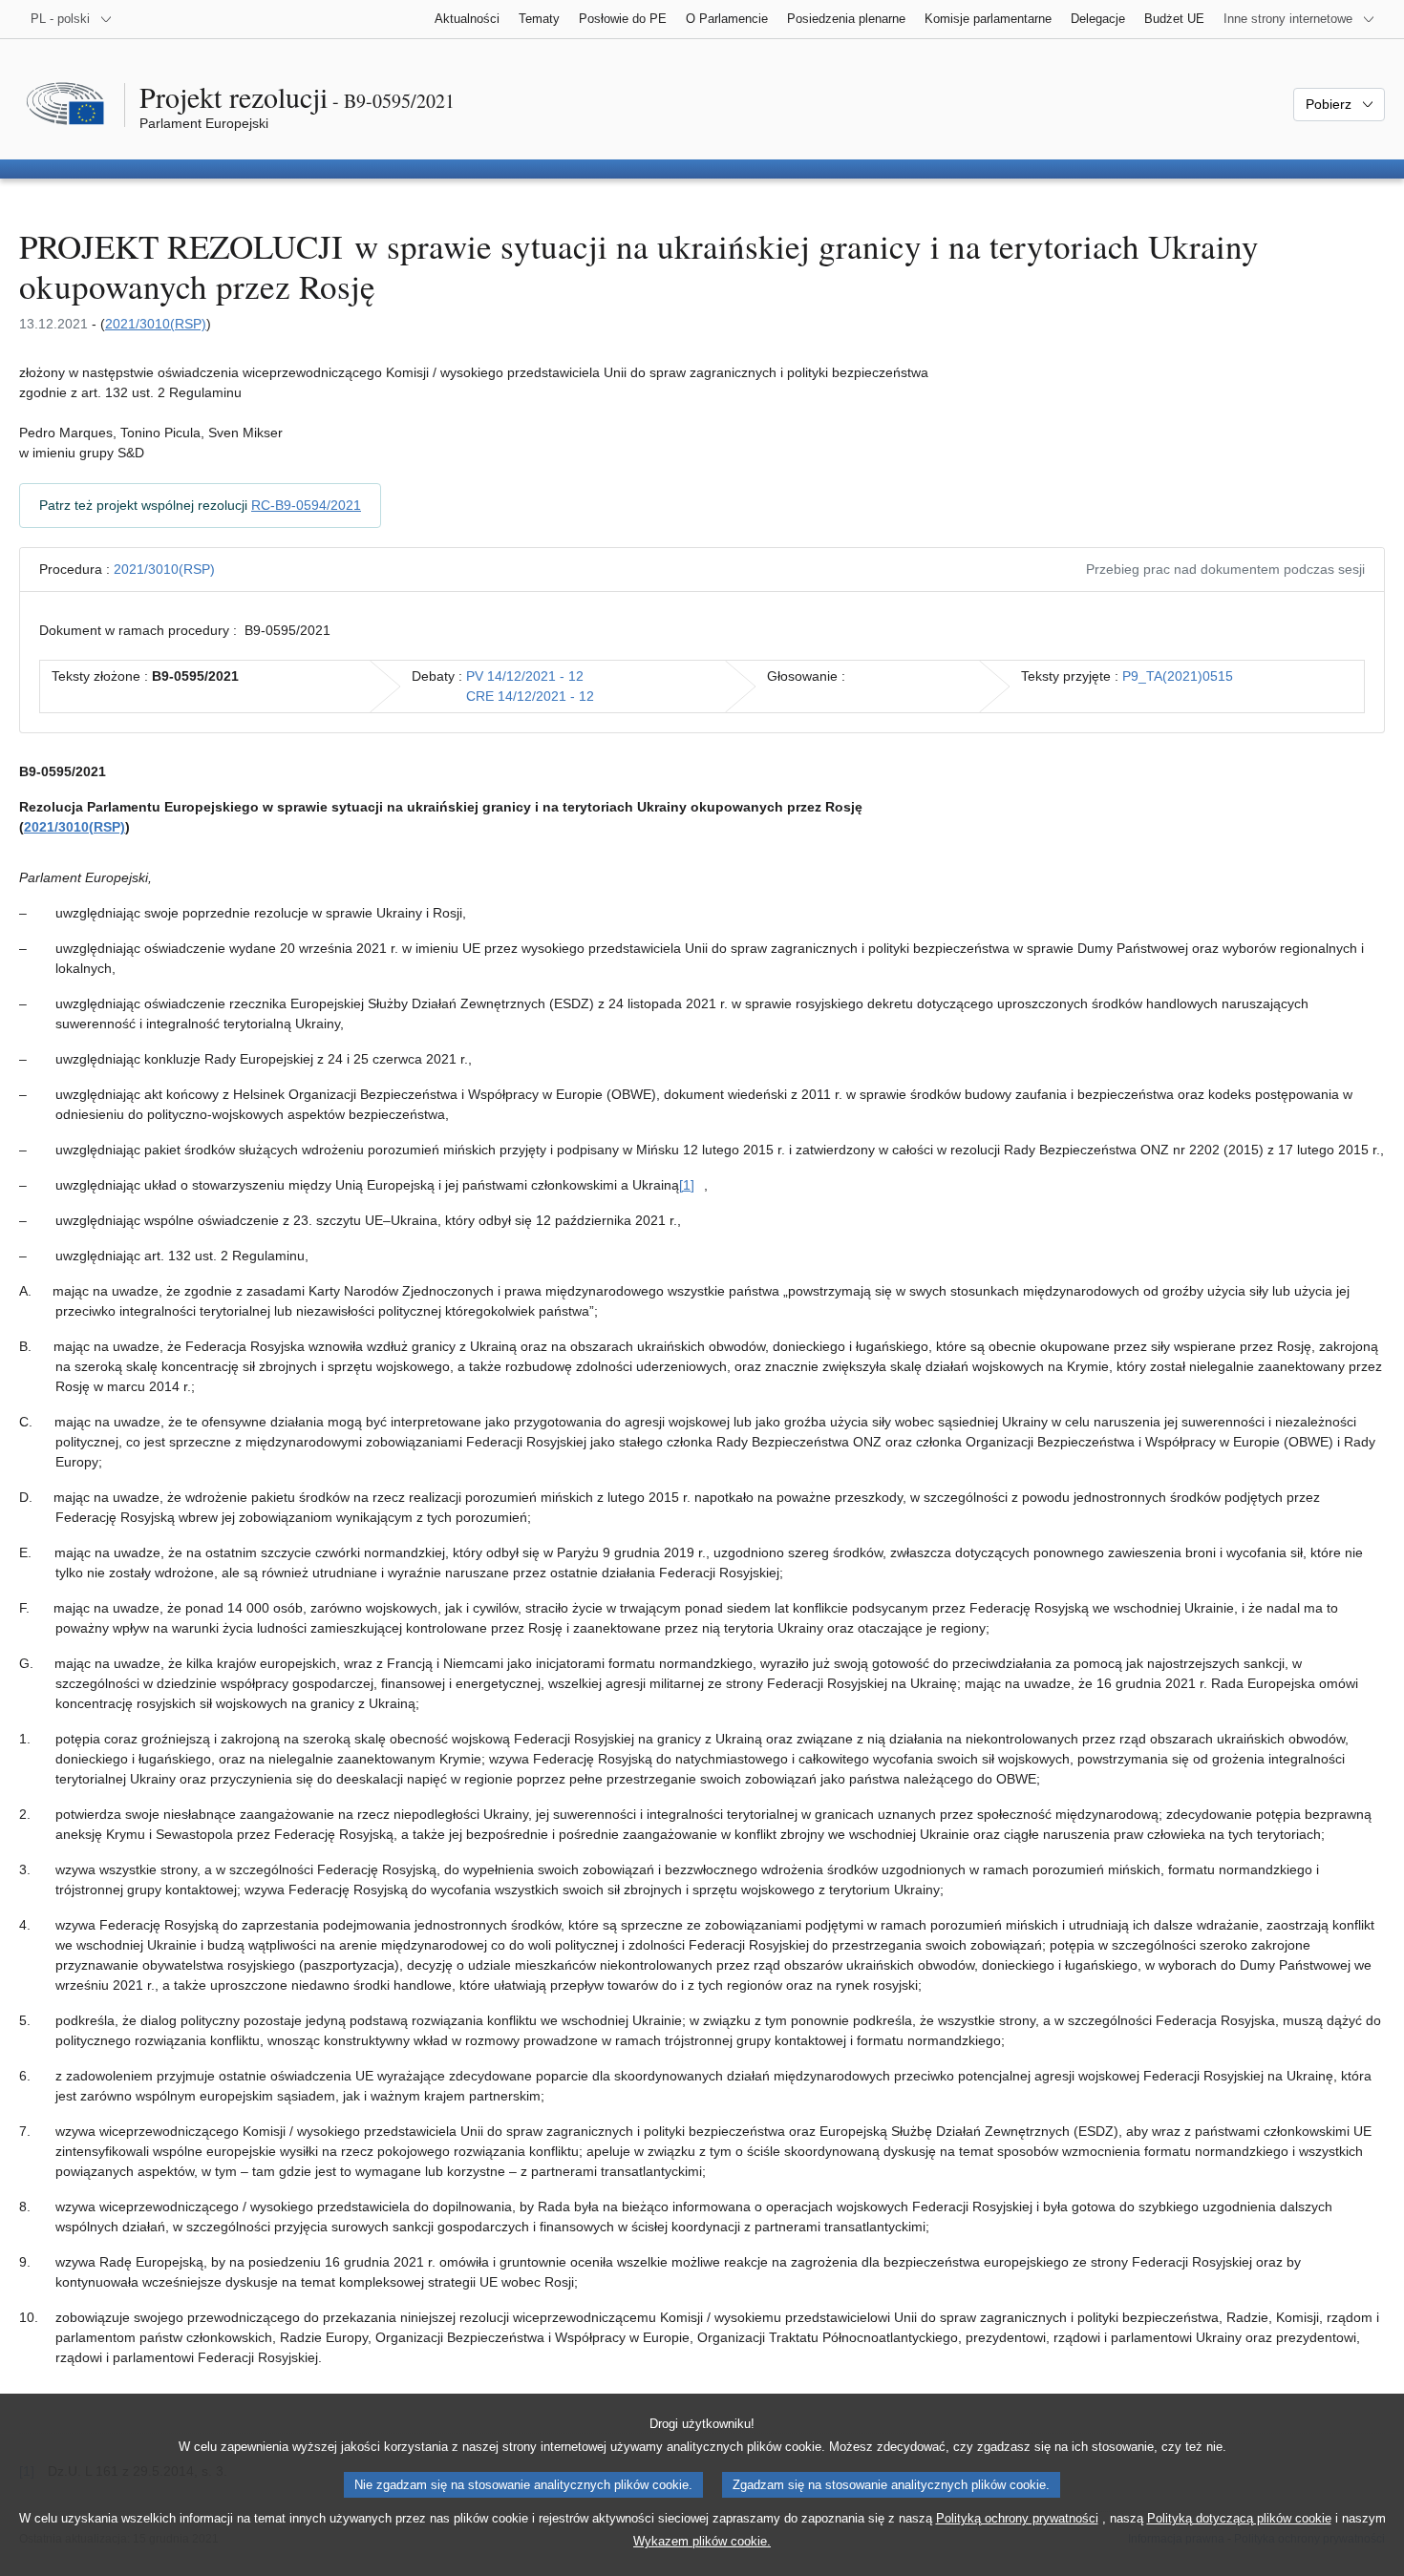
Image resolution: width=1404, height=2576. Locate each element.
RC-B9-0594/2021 (306, 505)
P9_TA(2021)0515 (1178, 676)
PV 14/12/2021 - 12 (525, 676)
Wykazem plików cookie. (702, 2541)
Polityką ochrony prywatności (1017, 2518)
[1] (687, 1185)
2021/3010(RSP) (156, 324)
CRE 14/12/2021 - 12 (530, 696)
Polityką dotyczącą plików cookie (1239, 2518)
